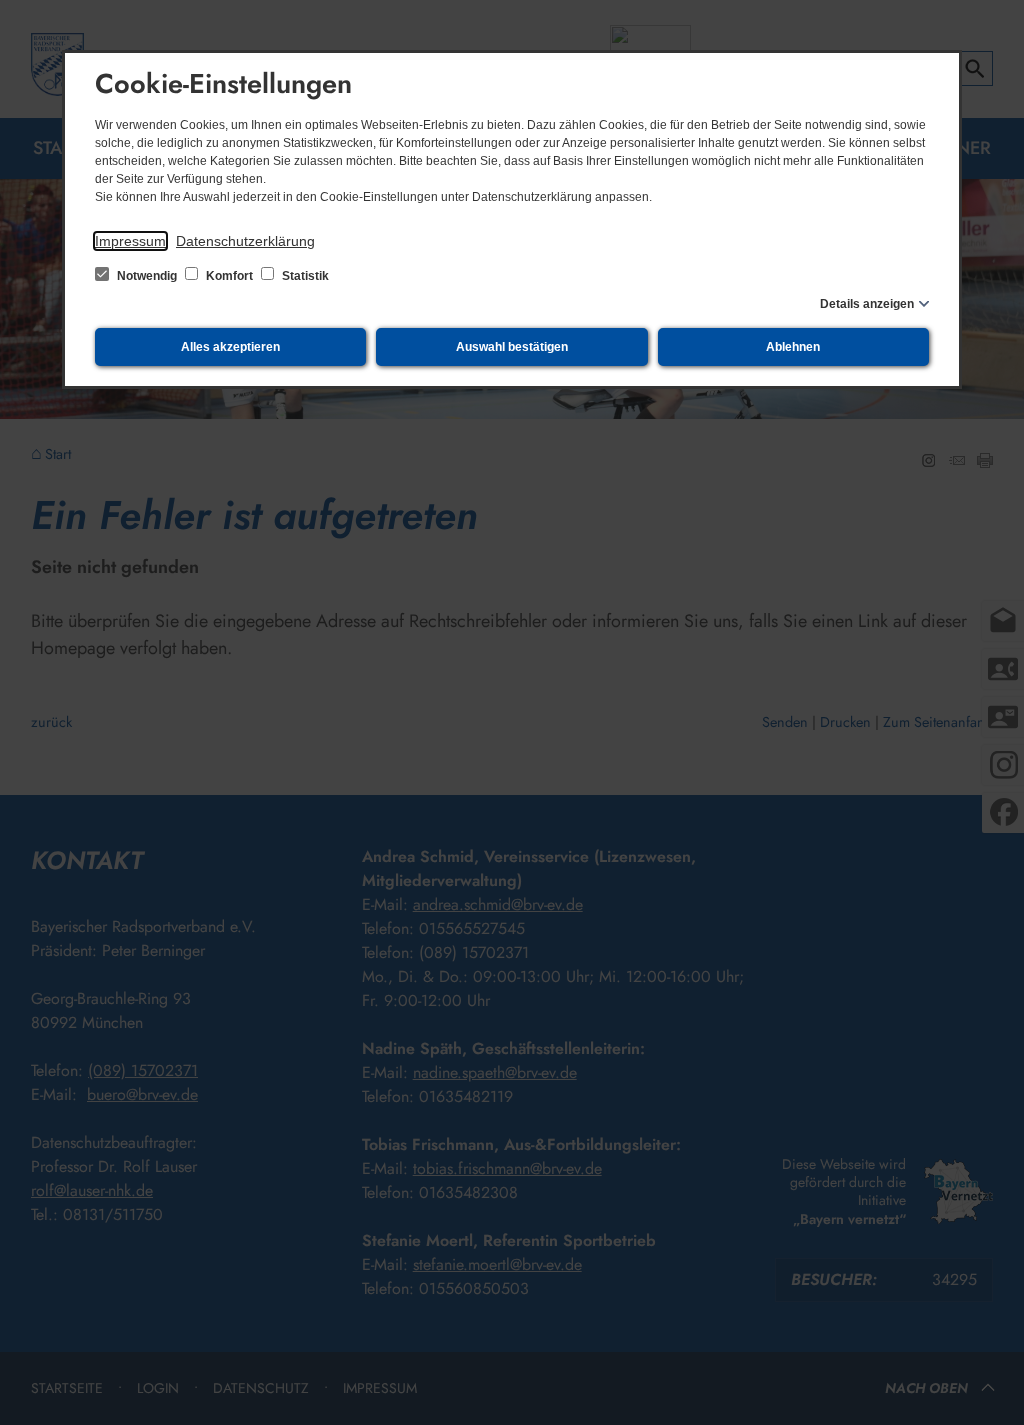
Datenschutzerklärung (245, 241)
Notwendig (147, 276)
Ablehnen (793, 347)
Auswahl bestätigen (512, 347)
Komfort (229, 276)
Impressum (130, 241)
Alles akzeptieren (230, 347)
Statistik (304, 276)
